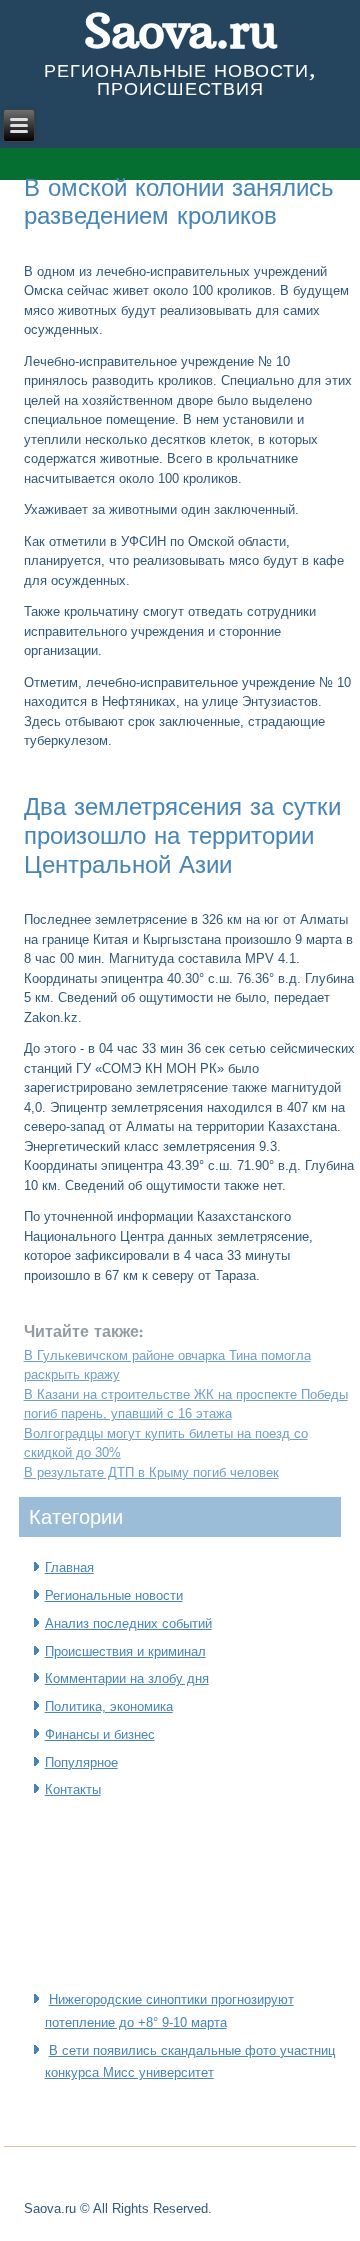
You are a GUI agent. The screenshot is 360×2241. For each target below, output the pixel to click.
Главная (69, 1567)
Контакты (73, 1789)
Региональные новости (114, 1595)
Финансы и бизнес (100, 1734)
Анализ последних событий (128, 1623)
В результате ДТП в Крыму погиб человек (151, 1472)
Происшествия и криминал (125, 1651)
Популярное (81, 1762)
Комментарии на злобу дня (127, 1678)
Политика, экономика (109, 1706)
